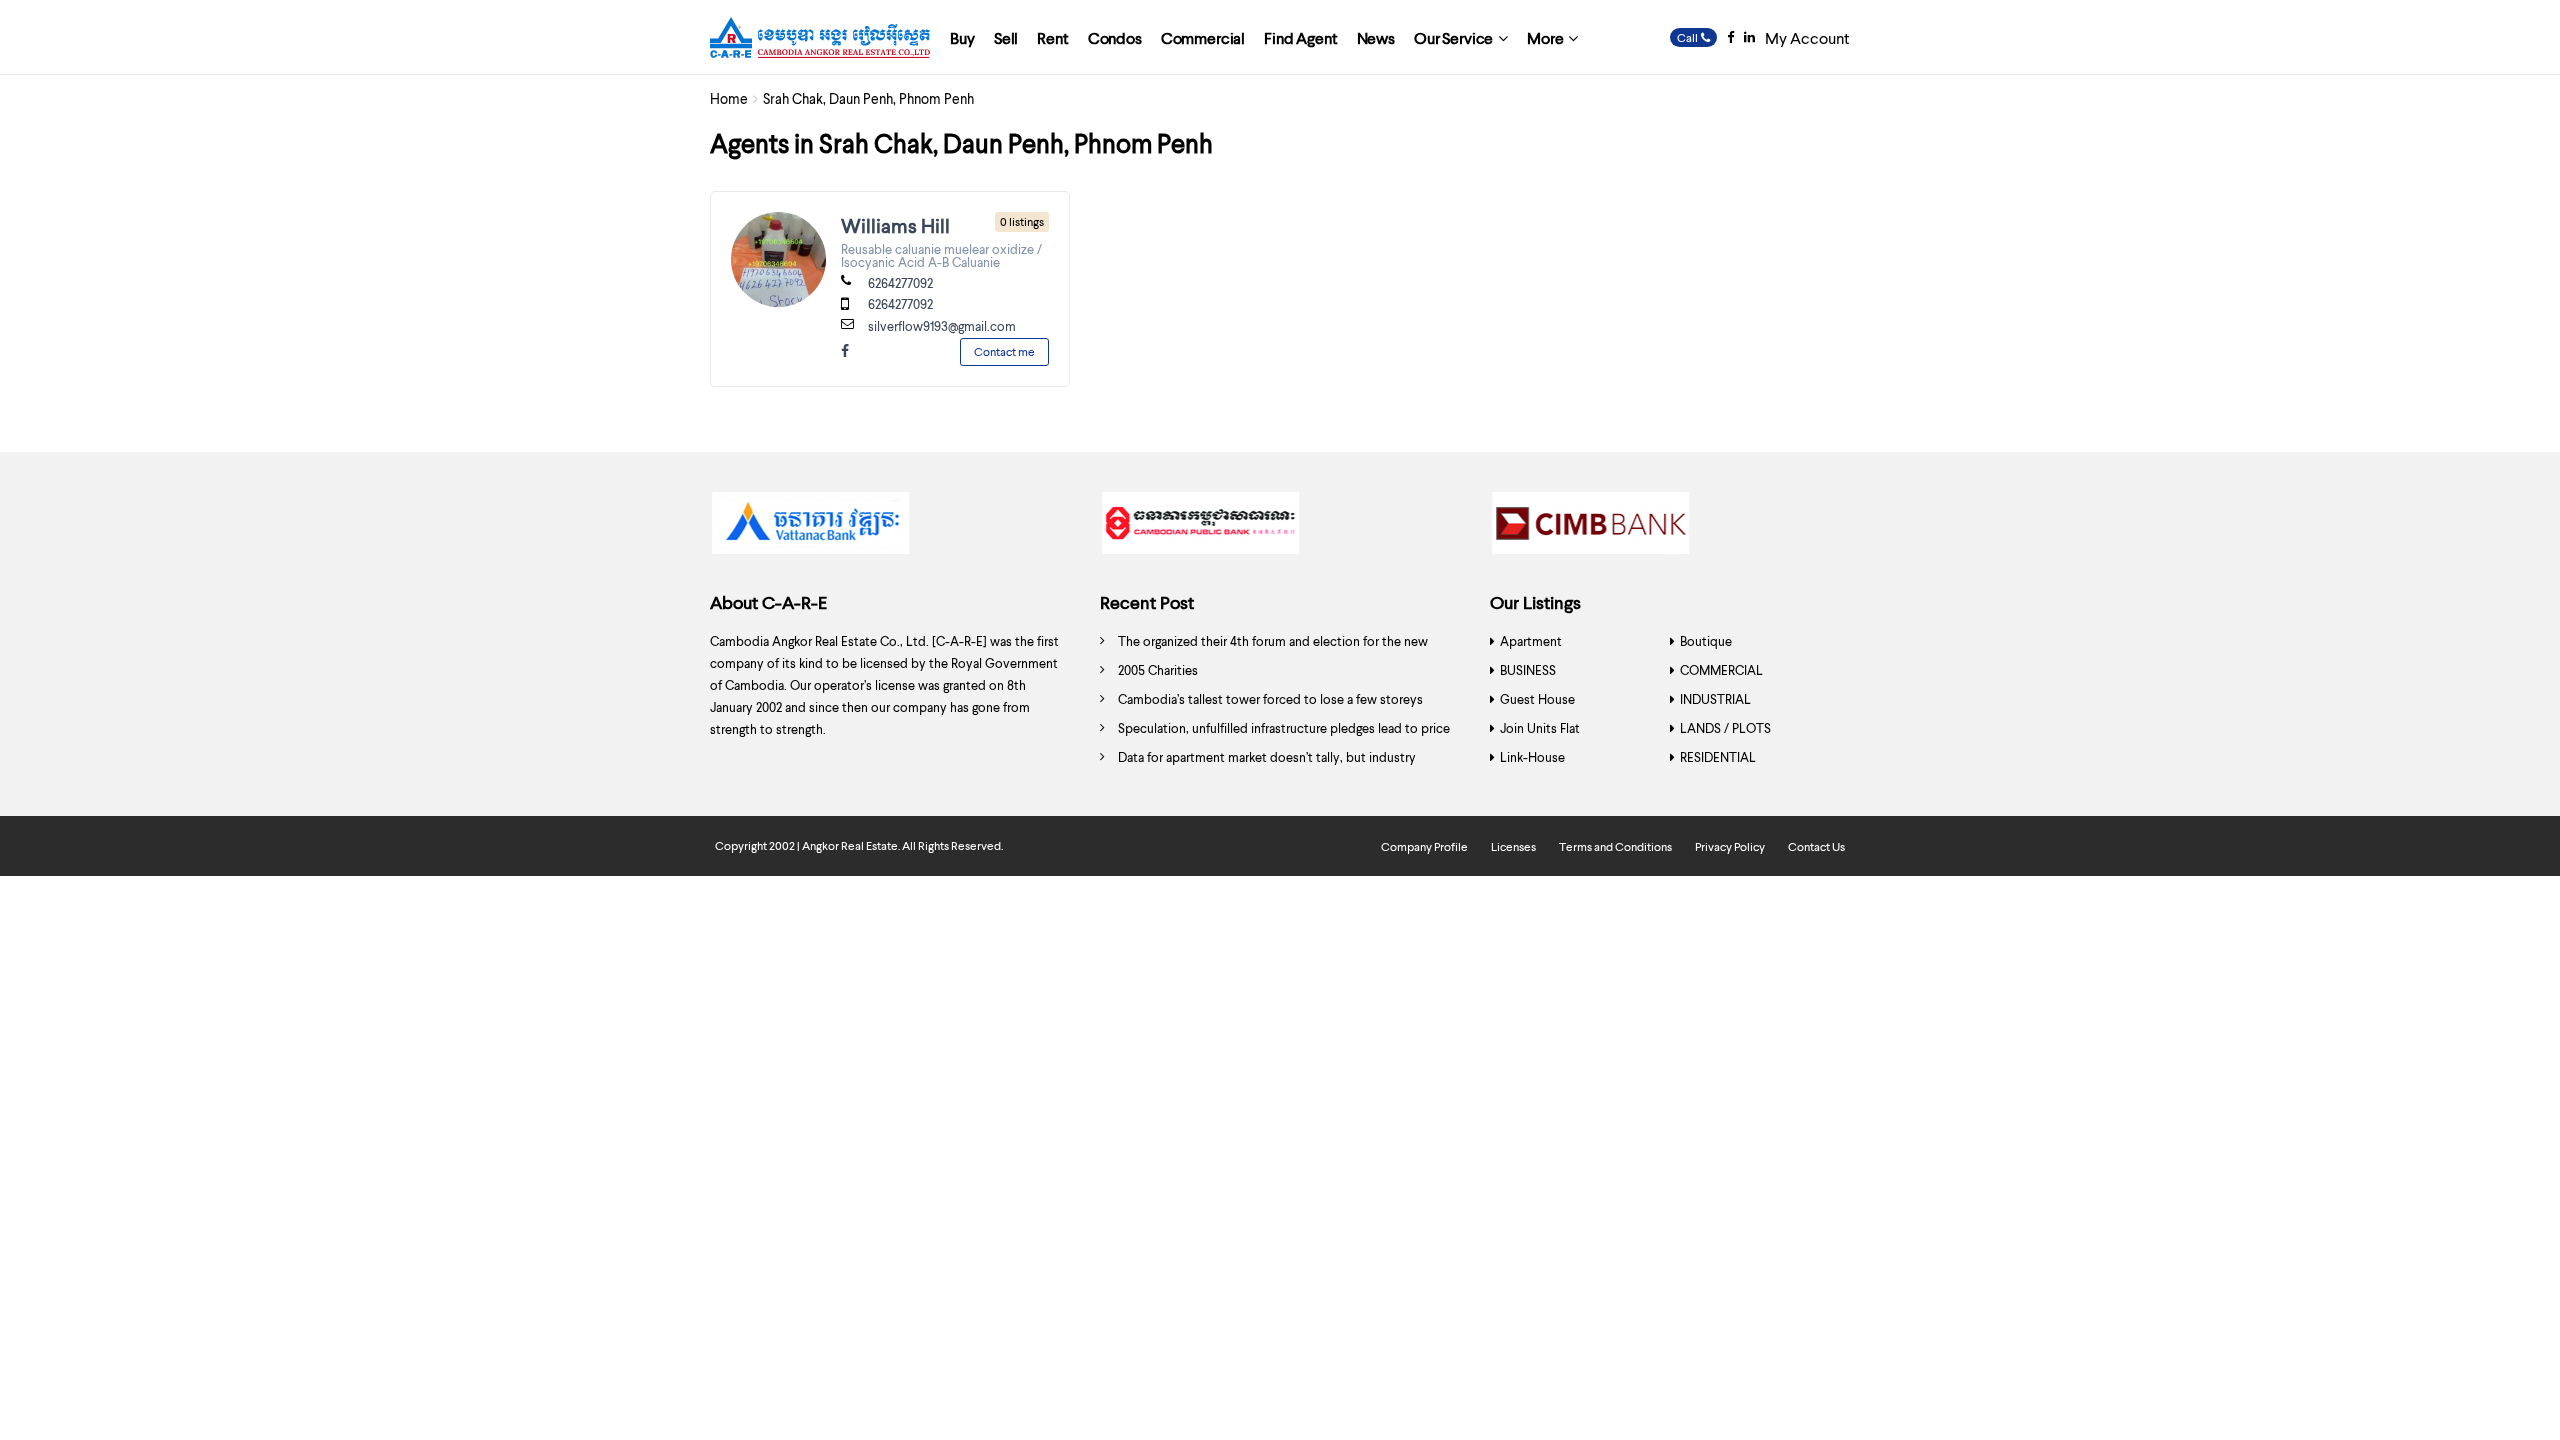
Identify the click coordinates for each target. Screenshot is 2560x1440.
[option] (890, 528)
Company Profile (1424, 846)
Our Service (1453, 37)
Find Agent (1300, 37)
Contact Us (1816, 846)
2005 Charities (1158, 670)
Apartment (1531, 641)
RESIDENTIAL (1718, 757)
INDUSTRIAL (1715, 699)
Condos (1115, 37)
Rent (1052, 37)
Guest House (1537, 699)
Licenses (1513, 846)
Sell (1006, 37)
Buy (962, 37)
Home (729, 98)
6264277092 (900, 283)
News (1376, 37)
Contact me (1004, 351)
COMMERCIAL (1721, 670)
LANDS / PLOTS (1725, 728)
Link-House (1532, 757)
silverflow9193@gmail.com (942, 326)
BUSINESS (1528, 670)
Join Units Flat (1540, 728)
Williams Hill (895, 225)
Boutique (1706, 641)
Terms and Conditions (1615, 846)
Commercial (1203, 37)
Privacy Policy (1730, 846)
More (1545, 37)
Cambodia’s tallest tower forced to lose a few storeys (1270, 699)
